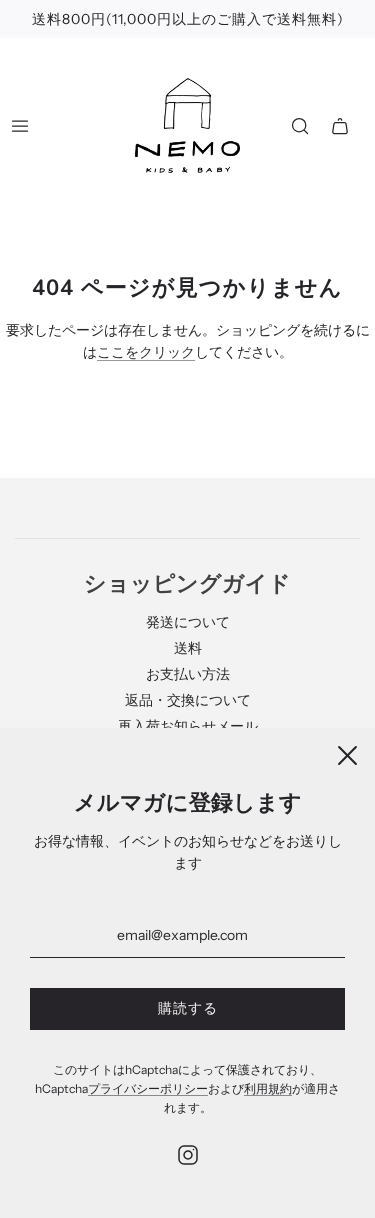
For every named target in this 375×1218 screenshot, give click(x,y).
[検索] (300, 126)
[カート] (340, 126)
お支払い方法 (188, 674)
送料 (188, 648)
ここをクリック (146, 352)
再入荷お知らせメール (188, 726)
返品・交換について (188, 700)
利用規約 (268, 1088)
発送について (188, 622)
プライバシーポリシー (148, 1088)
